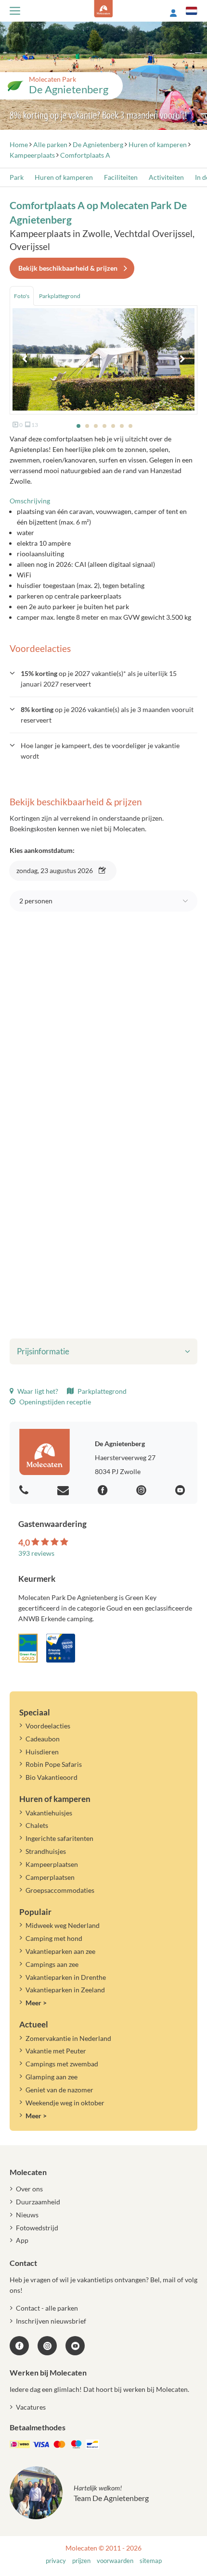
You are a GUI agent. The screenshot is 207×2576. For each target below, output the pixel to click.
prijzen (81, 2561)
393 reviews (36, 1553)
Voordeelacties (48, 1726)
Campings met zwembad (62, 2064)
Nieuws (27, 2215)
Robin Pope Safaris (54, 1764)
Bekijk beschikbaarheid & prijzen (68, 268)
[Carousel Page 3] (96, 426)
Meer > (36, 2003)
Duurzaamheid (38, 2202)
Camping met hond (54, 1938)
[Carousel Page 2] (87, 426)
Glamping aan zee (52, 2077)
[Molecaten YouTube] (75, 2346)
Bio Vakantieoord (52, 1777)
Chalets (37, 1825)
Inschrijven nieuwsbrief (51, 2321)
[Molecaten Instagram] (142, 1491)
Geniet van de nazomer (59, 2090)
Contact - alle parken (47, 2308)
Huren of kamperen (64, 177)
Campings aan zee (52, 1964)
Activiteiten (166, 177)
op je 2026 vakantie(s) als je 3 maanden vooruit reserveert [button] (107, 715)
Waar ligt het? (37, 1391)
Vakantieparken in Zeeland (65, 1990)
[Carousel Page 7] (130, 426)
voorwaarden (115, 2561)
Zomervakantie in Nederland (68, 2038)
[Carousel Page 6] (122, 426)
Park (17, 177)
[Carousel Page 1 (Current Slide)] (78, 426)
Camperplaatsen (50, 1877)
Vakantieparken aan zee (60, 1951)
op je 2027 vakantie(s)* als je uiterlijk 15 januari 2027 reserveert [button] (99, 679)
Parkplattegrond (101, 1391)
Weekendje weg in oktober (65, 2103)
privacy (56, 2561)
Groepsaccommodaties (60, 1890)
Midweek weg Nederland (63, 1925)
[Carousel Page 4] (104, 426)
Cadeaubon (43, 1739)
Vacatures (31, 2407)
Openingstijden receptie (54, 1402)
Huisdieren (42, 1752)
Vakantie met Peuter (56, 2051)
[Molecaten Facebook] (104, 1491)
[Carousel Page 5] (113, 426)
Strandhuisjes (46, 1851)
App (22, 2240)
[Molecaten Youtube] (181, 1491)
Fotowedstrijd (37, 2228)
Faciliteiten (121, 177)
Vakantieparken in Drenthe (66, 1977)
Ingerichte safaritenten (59, 1838)
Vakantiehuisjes (49, 1813)
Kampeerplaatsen (52, 1864)
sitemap (151, 2561)
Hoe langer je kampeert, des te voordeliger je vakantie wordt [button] (100, 751)
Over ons (29, 2189)
